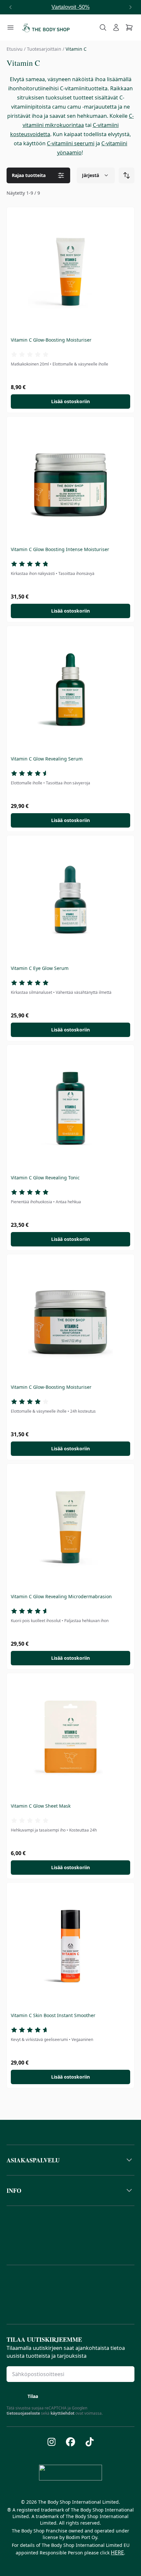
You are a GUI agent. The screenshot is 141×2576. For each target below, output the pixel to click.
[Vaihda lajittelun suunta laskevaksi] (127, 175)
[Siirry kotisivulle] (46, 27)
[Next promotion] (131, 7)
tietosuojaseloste (23, 2413)
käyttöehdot (62, 2413)
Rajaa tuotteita (29, 175)
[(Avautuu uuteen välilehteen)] (52, 2442)
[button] (70, 2160)
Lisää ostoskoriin (70, 401)
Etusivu (15, 49)
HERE (117, 2552)
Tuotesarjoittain (44, 49)
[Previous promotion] (10, 7)
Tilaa (33, 2396)
